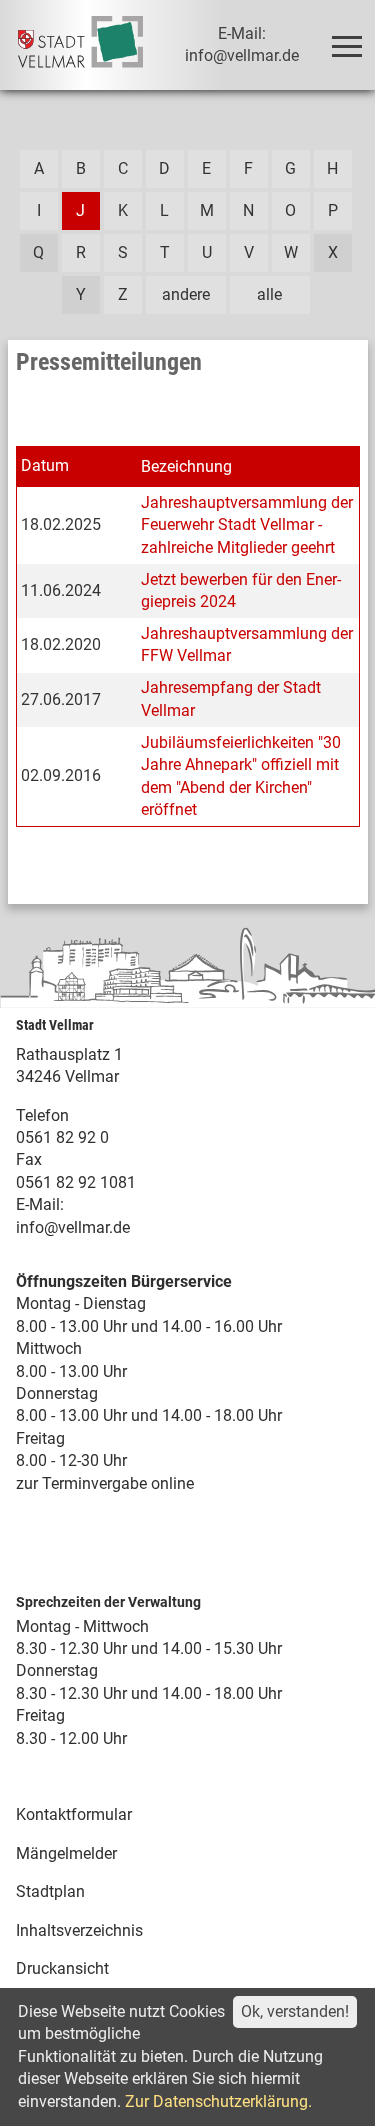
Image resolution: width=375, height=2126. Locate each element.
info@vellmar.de (73, 1227)
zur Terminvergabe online (105, 1483)
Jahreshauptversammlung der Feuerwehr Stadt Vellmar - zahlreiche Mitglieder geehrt (247, 525)
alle (269, 294)
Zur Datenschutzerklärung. (218, 2101)
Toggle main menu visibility (346, 45)
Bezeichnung (186, 466)
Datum (45, 465)
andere (186, 294)
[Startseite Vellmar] (81, 45)
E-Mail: (40, 1204)
